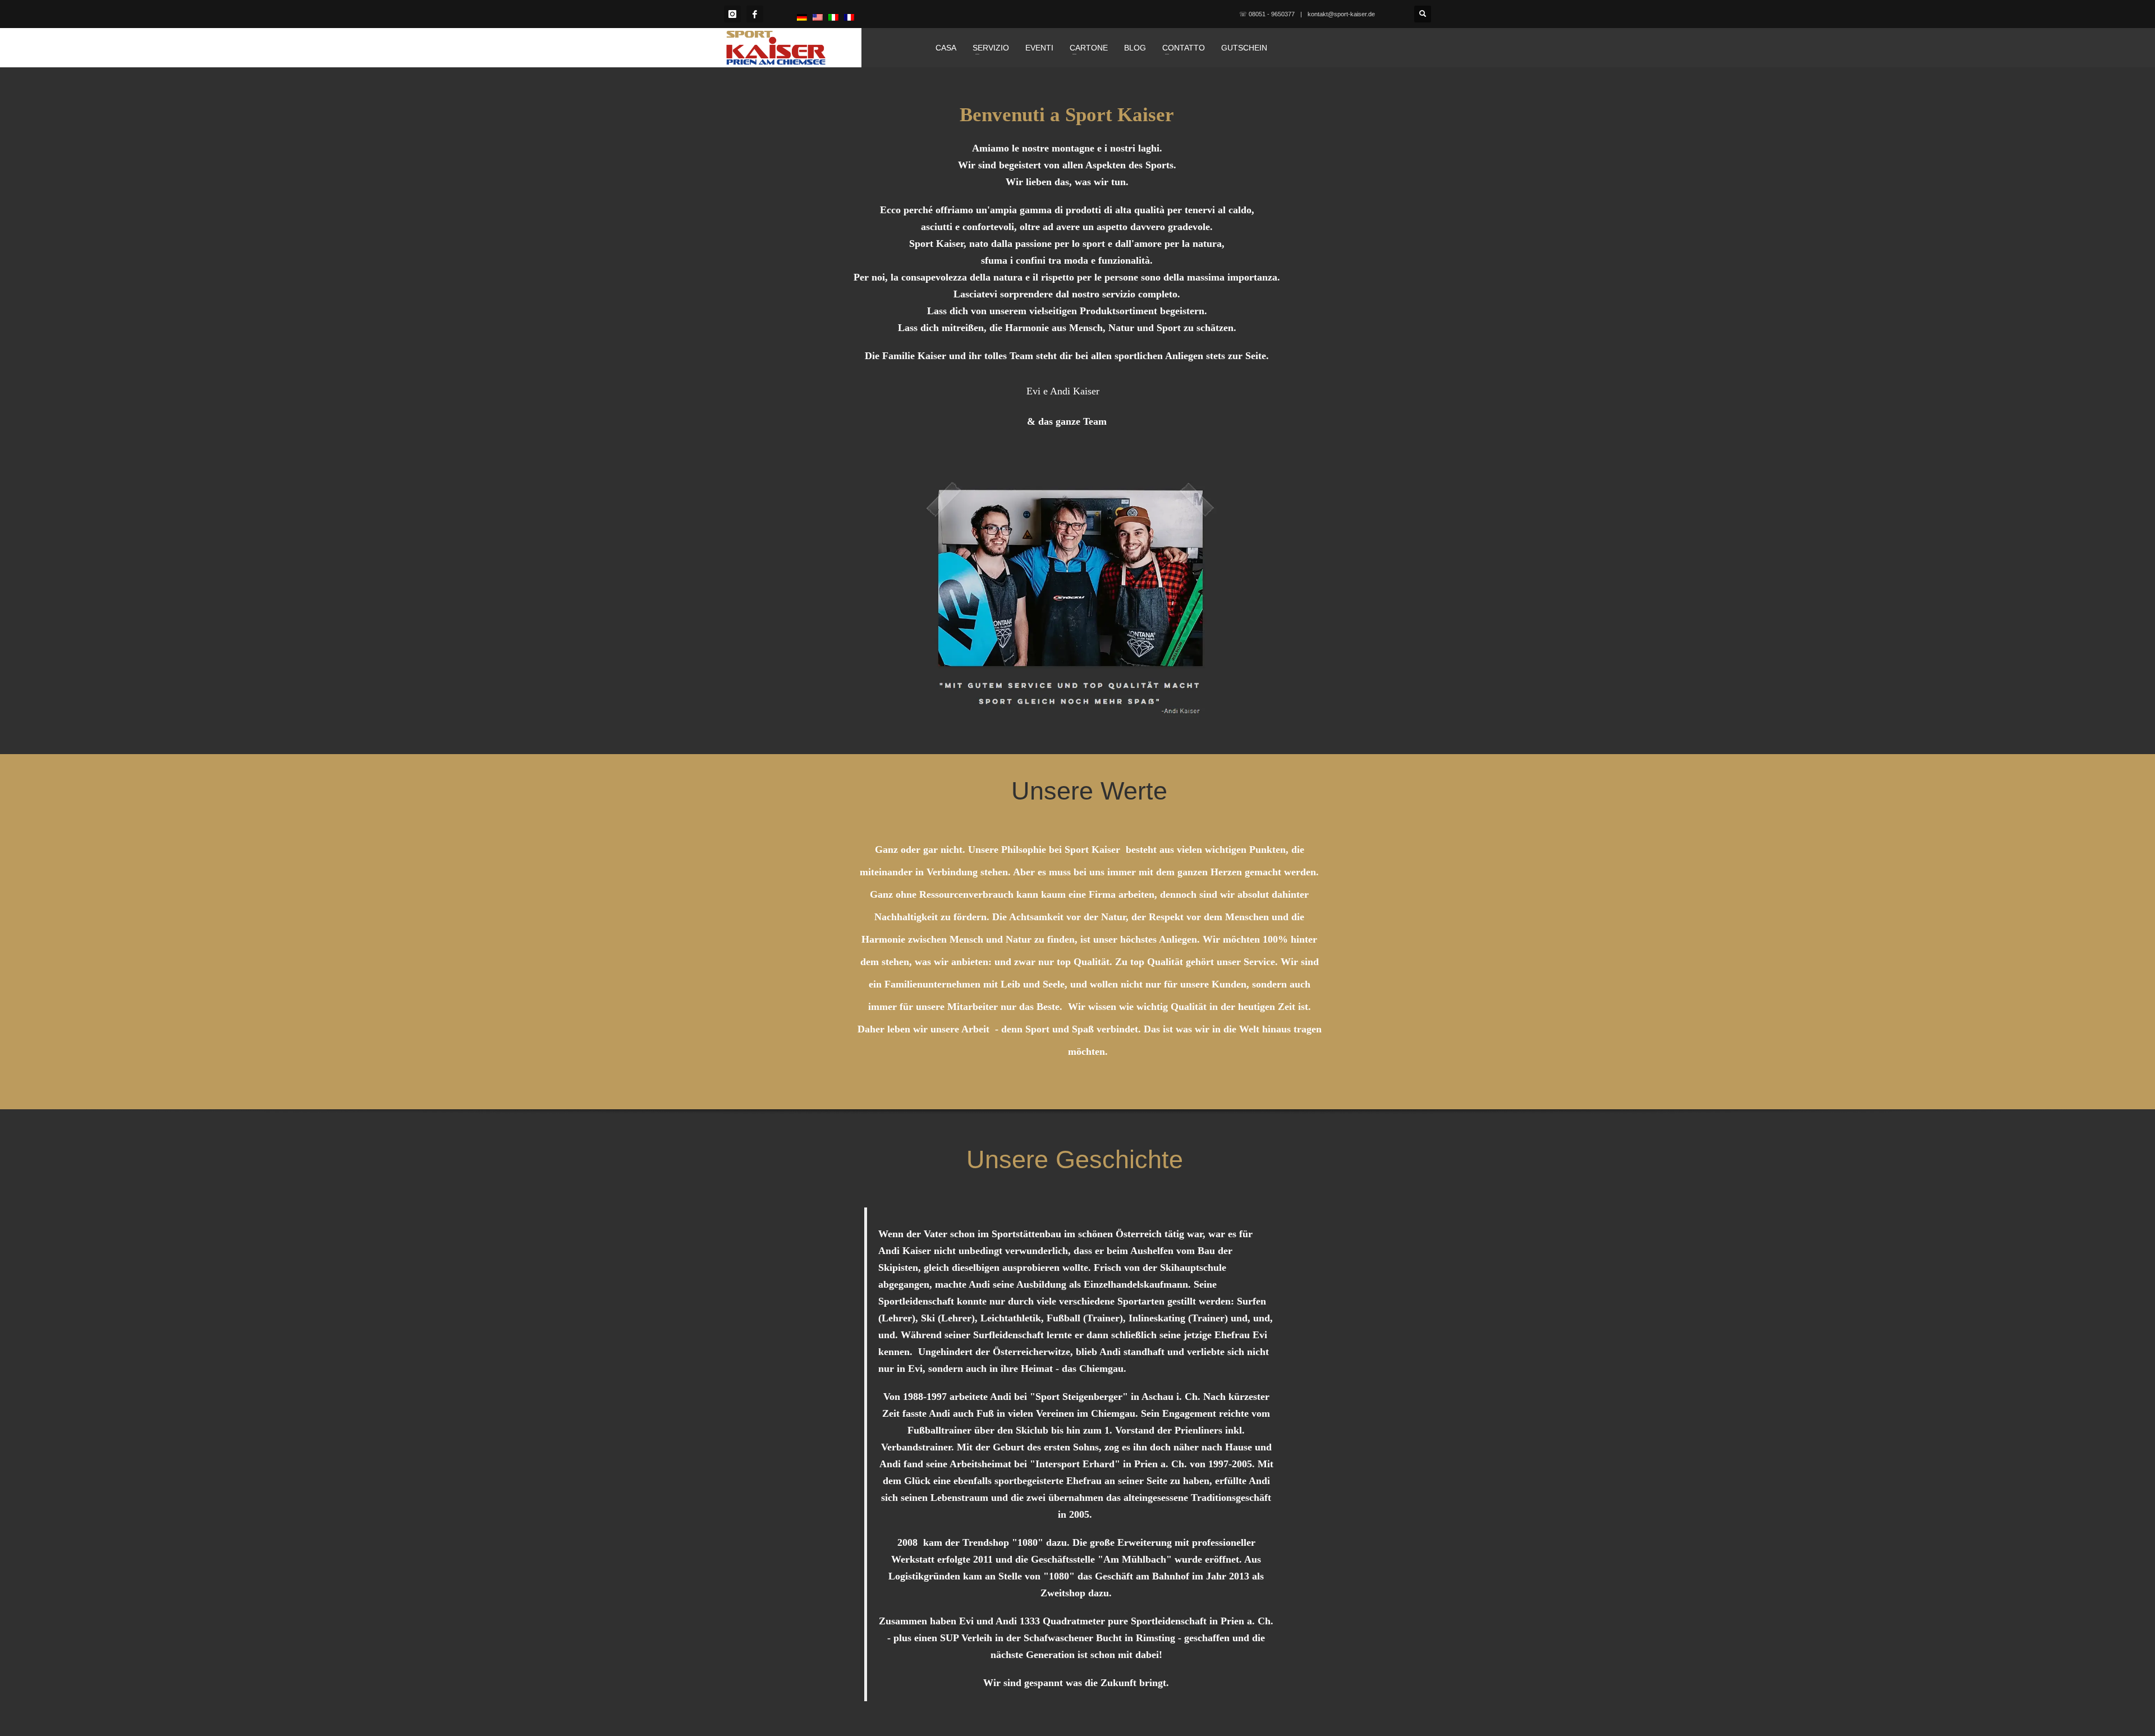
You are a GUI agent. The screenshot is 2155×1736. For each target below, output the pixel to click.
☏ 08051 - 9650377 (1267, 14)
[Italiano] (833, 17)
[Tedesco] (802, 17)
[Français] (849, 17)
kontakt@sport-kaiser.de (1341, 14)
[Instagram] (732, 14)
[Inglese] (818, 17)
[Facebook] (755, 14)
